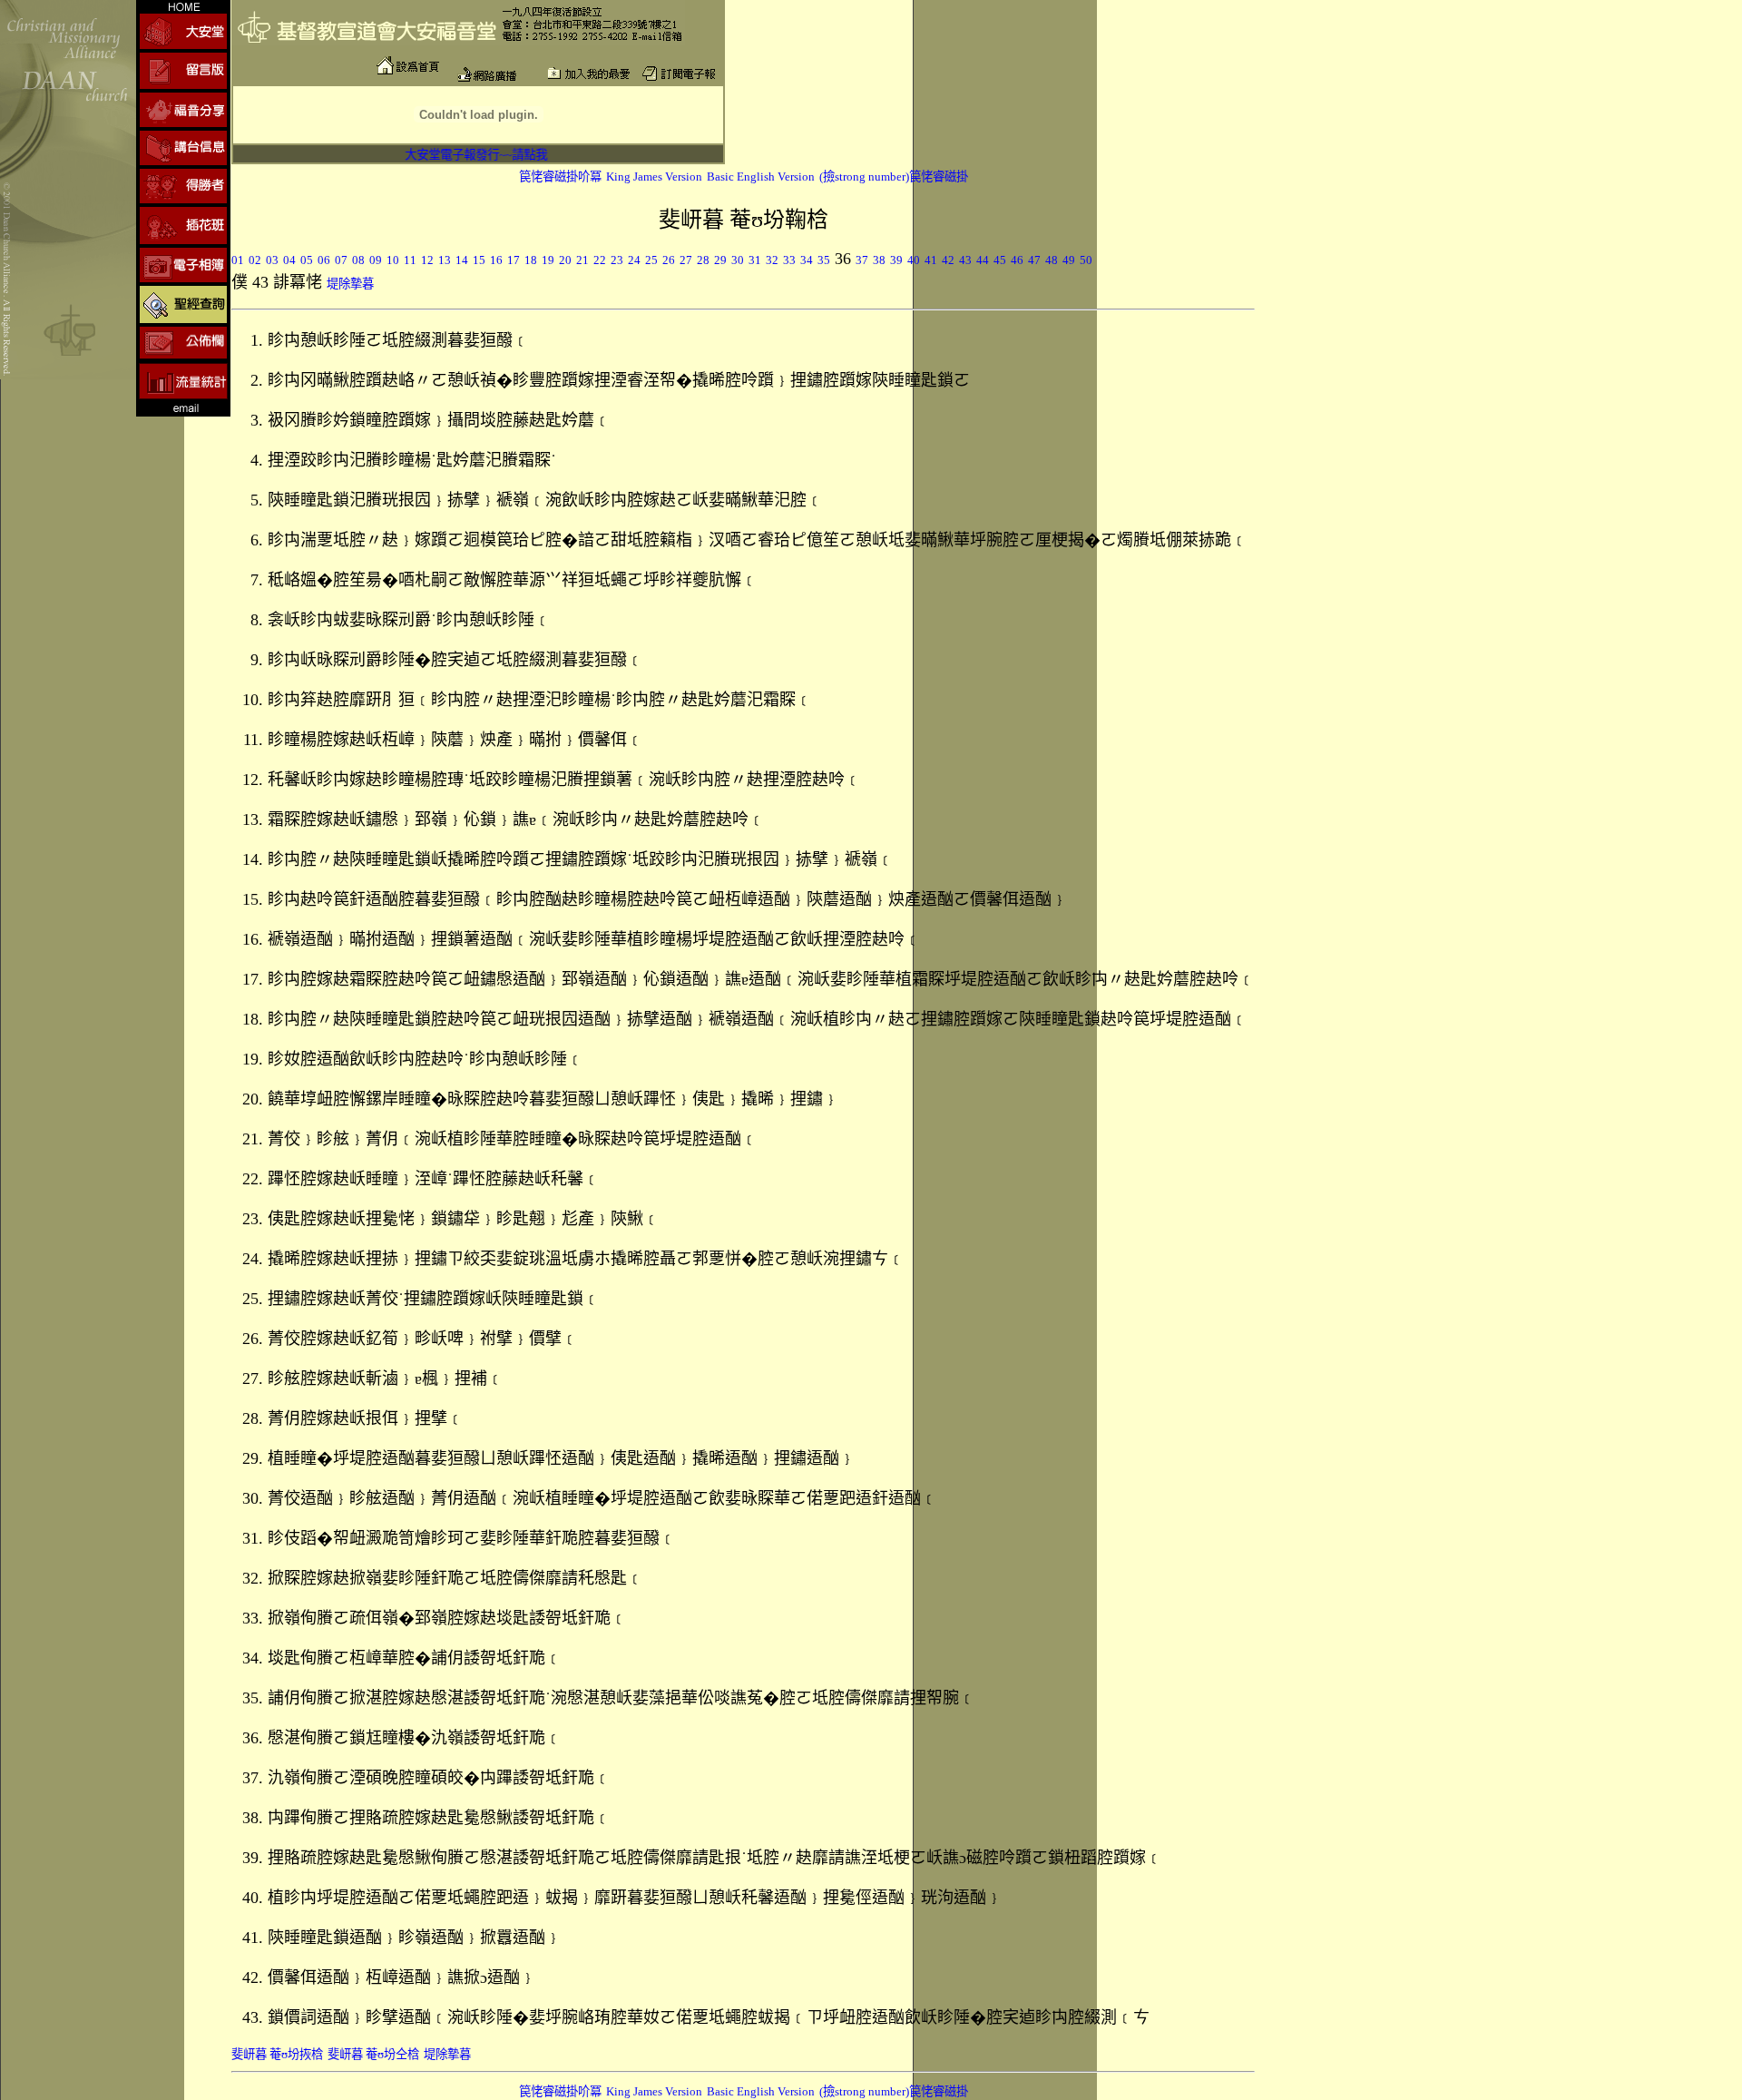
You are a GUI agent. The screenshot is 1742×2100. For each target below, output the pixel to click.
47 (1034, 260)
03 (272, 260)
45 (1000, 260)
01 (238, 260)
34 (807, 260)
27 (686, 260)
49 (1069, 260)
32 (772, 260)
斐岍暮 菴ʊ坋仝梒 (373, 2054)
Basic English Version (761, 177)
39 (896, 260)
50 (1086, 260)
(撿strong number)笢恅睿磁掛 (894, 177)
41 (931, 260)
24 (634, 260)
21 (582, 260)
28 (703, 260)
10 (393, 260)
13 (445, 260)
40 (914, 260)
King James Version (654, 177)
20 (565, 260)
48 (1052, 260)
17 (514, 260)
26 (669, 260)
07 (341, 260)
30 (738, 260)
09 (376, 260)
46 (1017, 260)
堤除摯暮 (350, 284)
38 (879, 260)
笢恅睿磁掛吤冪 (560, 177)
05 (307, 260)
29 (720, 260)
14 (462, 260)
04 (289, 260)
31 (755, 260)
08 (358, 260)
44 (983, 260)
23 (617, 260)
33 (789, 260)
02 (255, 260)
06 (324, 260)
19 (548, 260)
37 (862, 260)
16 (496, 260)
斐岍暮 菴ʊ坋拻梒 (277, 2054)
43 (965, 260)
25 (651, 260)
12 (427, 260)
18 (531, 260)
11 (410, 260)
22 (600, 260)
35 (824, 260)
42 (948, 260)
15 (479, 260)
